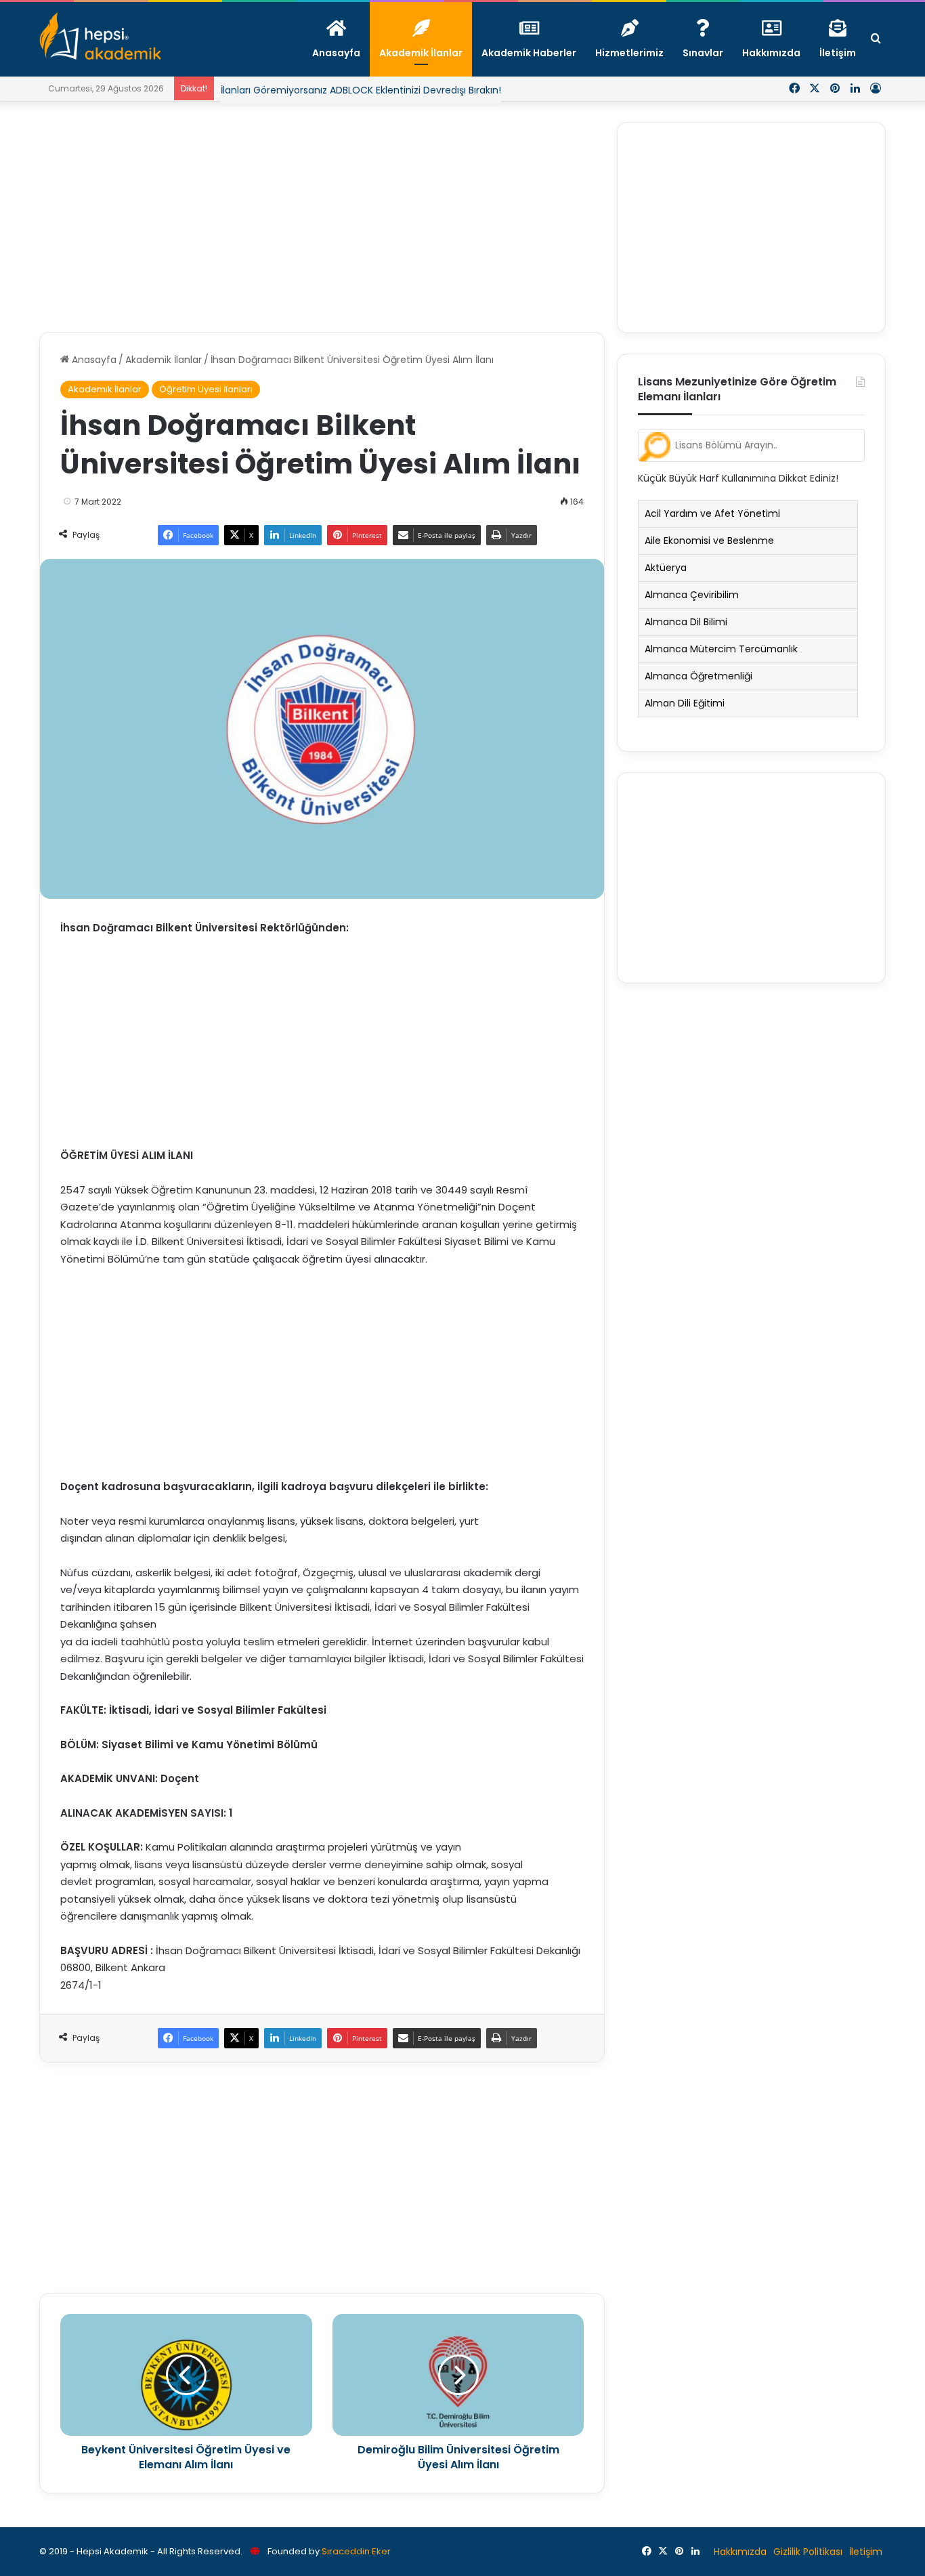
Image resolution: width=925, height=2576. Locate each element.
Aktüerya (666, 568)
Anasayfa (93, 360)
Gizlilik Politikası (808, 2552)
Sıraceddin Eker (356, 2551)
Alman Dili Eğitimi (685, 703)
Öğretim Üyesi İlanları (206, 389)
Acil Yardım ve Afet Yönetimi (712, 513)
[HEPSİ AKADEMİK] (100, 36)
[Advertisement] (322, 217)
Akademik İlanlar (164, 360)
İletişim (866, 2552)
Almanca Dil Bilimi (686, 622)
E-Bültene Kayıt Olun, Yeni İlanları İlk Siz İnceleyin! (335, 100)
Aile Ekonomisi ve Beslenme (709, 541)
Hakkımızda (740, 2552)
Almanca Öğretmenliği (698, 676)
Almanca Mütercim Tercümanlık (721, 649)
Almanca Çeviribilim (692, 595)
